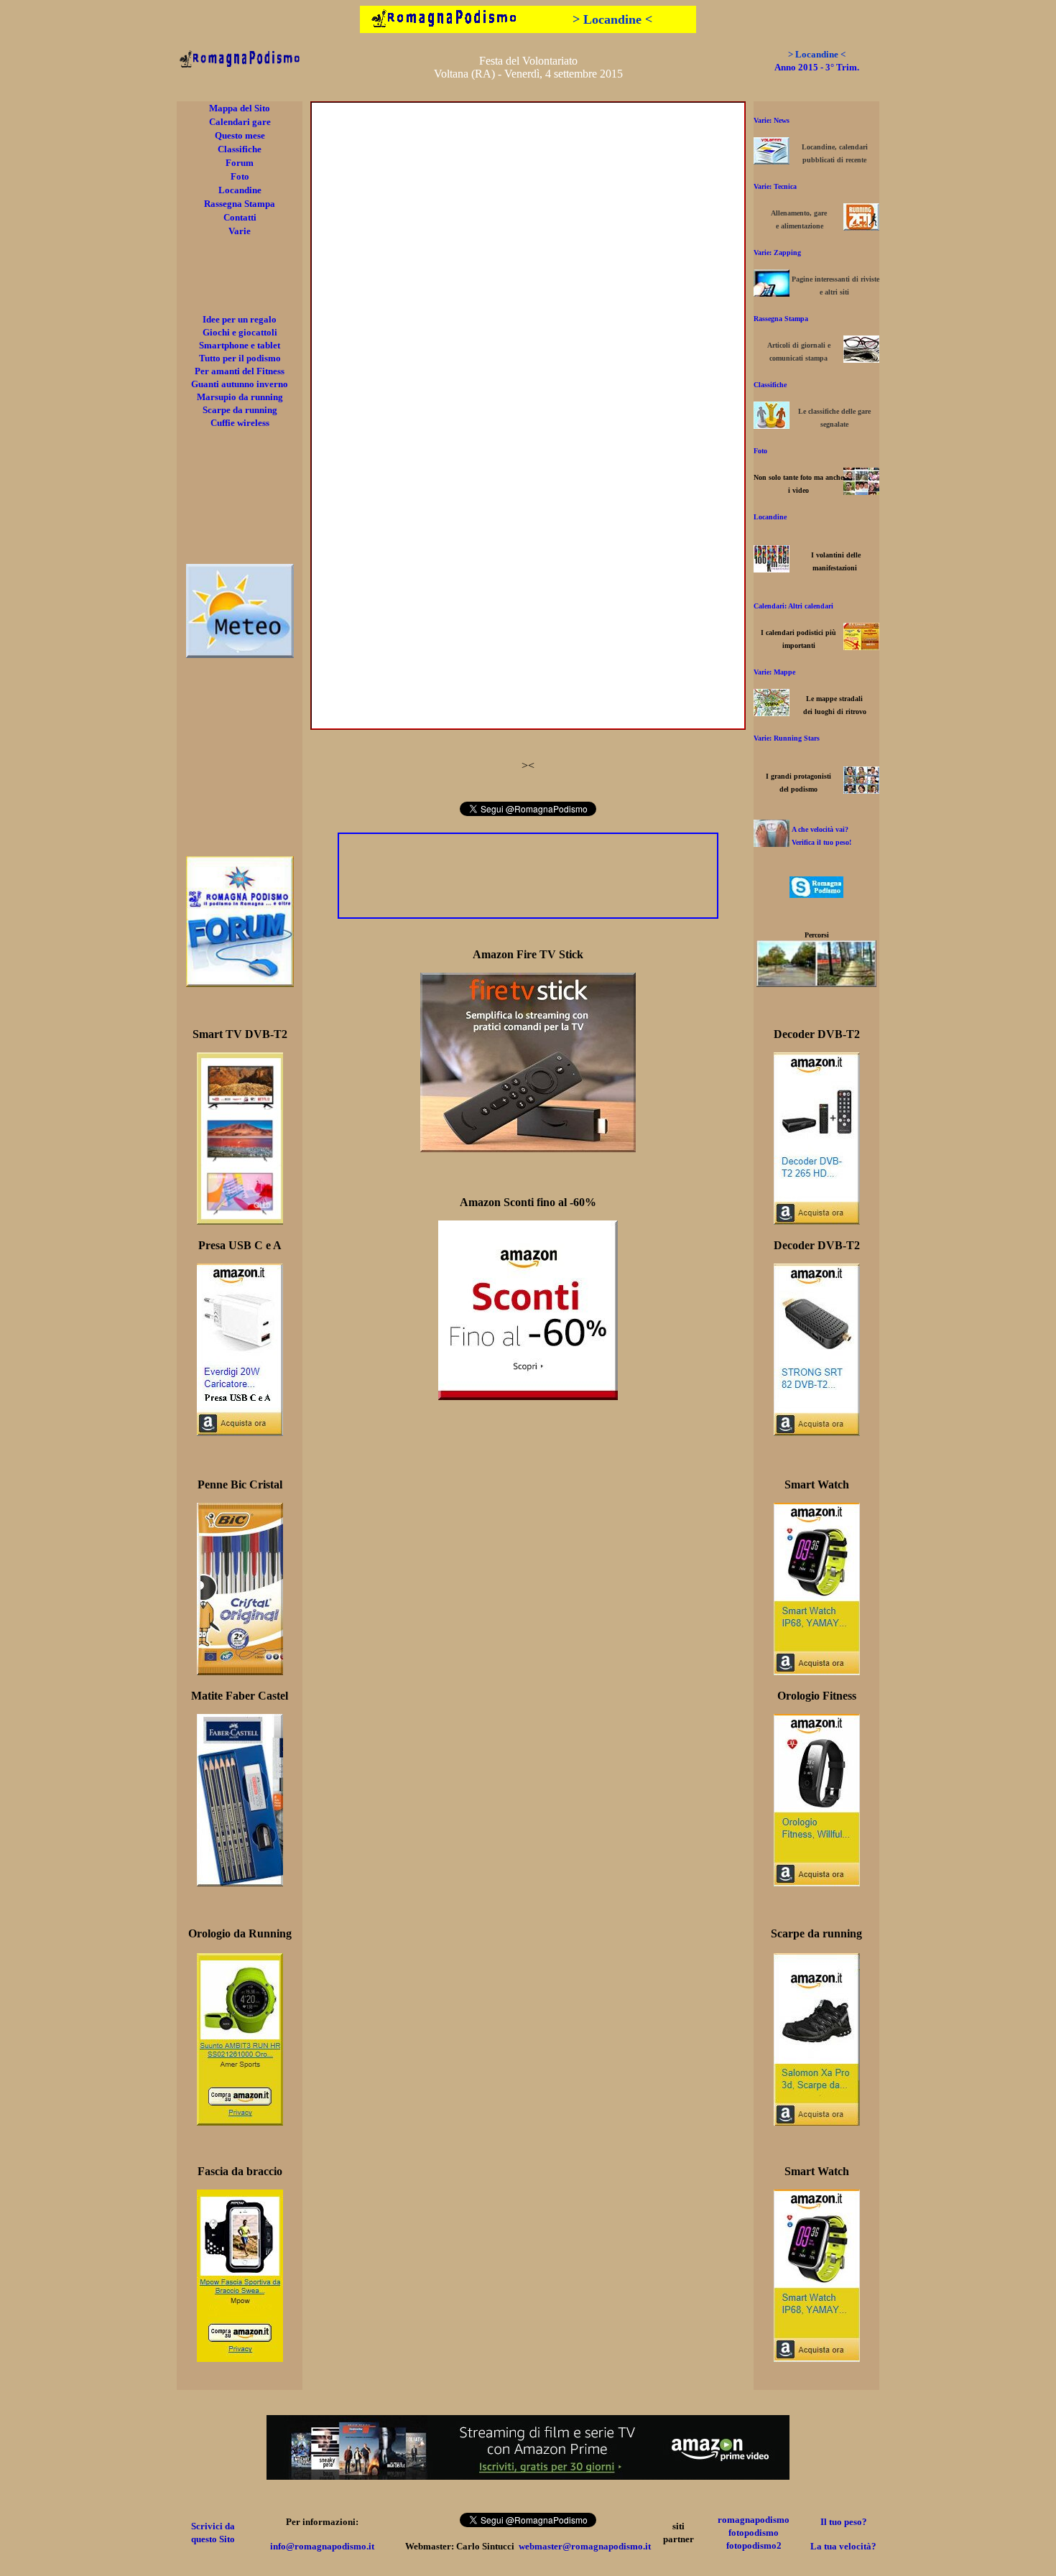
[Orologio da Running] (240, 2122)
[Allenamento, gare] (861, 227)
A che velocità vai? (820, 829)
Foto (240, 176)
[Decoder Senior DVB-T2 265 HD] (817, 1221)
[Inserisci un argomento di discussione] (240, 983)
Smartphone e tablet (240, 345)
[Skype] (816, 894)
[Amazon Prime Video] (528, 2476)
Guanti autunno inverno (240, 384)
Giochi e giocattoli (240, 332)
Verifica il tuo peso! (821, 842)
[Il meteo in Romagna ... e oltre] (240, 654)
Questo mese (240, 135)
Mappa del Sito (240, 108)
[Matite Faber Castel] (240, 1882)
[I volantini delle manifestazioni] (772, 569)
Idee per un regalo (240, 319)
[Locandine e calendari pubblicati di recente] (772, 161)
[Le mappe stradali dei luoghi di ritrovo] (772, 712)
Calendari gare (240, 122)
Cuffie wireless (240, 423)
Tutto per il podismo (240, 358)
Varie (240, 231)
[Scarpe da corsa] (817, 2122)
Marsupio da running (240, 397)
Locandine (240, 190)
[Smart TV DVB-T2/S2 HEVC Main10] (240, 1221)
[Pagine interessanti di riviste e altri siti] (772, 293)
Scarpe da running (240, 410)
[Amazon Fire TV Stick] (528, 1148)
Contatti (240, 217)
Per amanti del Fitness (240, 371)
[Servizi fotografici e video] (861, 491)
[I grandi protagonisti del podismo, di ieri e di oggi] (861, 790)
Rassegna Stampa (240, 204)
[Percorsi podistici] (816, 983)
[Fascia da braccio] (240, 2358)
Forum (240, 163)
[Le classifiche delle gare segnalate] (772, 425)
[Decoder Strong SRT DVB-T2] (817, 1432)
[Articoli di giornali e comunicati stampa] (861, 359)
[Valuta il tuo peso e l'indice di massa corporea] (772, 843)
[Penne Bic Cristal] (240, 1671)
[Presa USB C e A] (240, 1432)
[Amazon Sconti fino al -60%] (528, 1396)
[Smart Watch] (817, 1671)
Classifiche (240, 149)
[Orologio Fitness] (817, 1882)
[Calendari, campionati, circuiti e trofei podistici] (861, 646)
